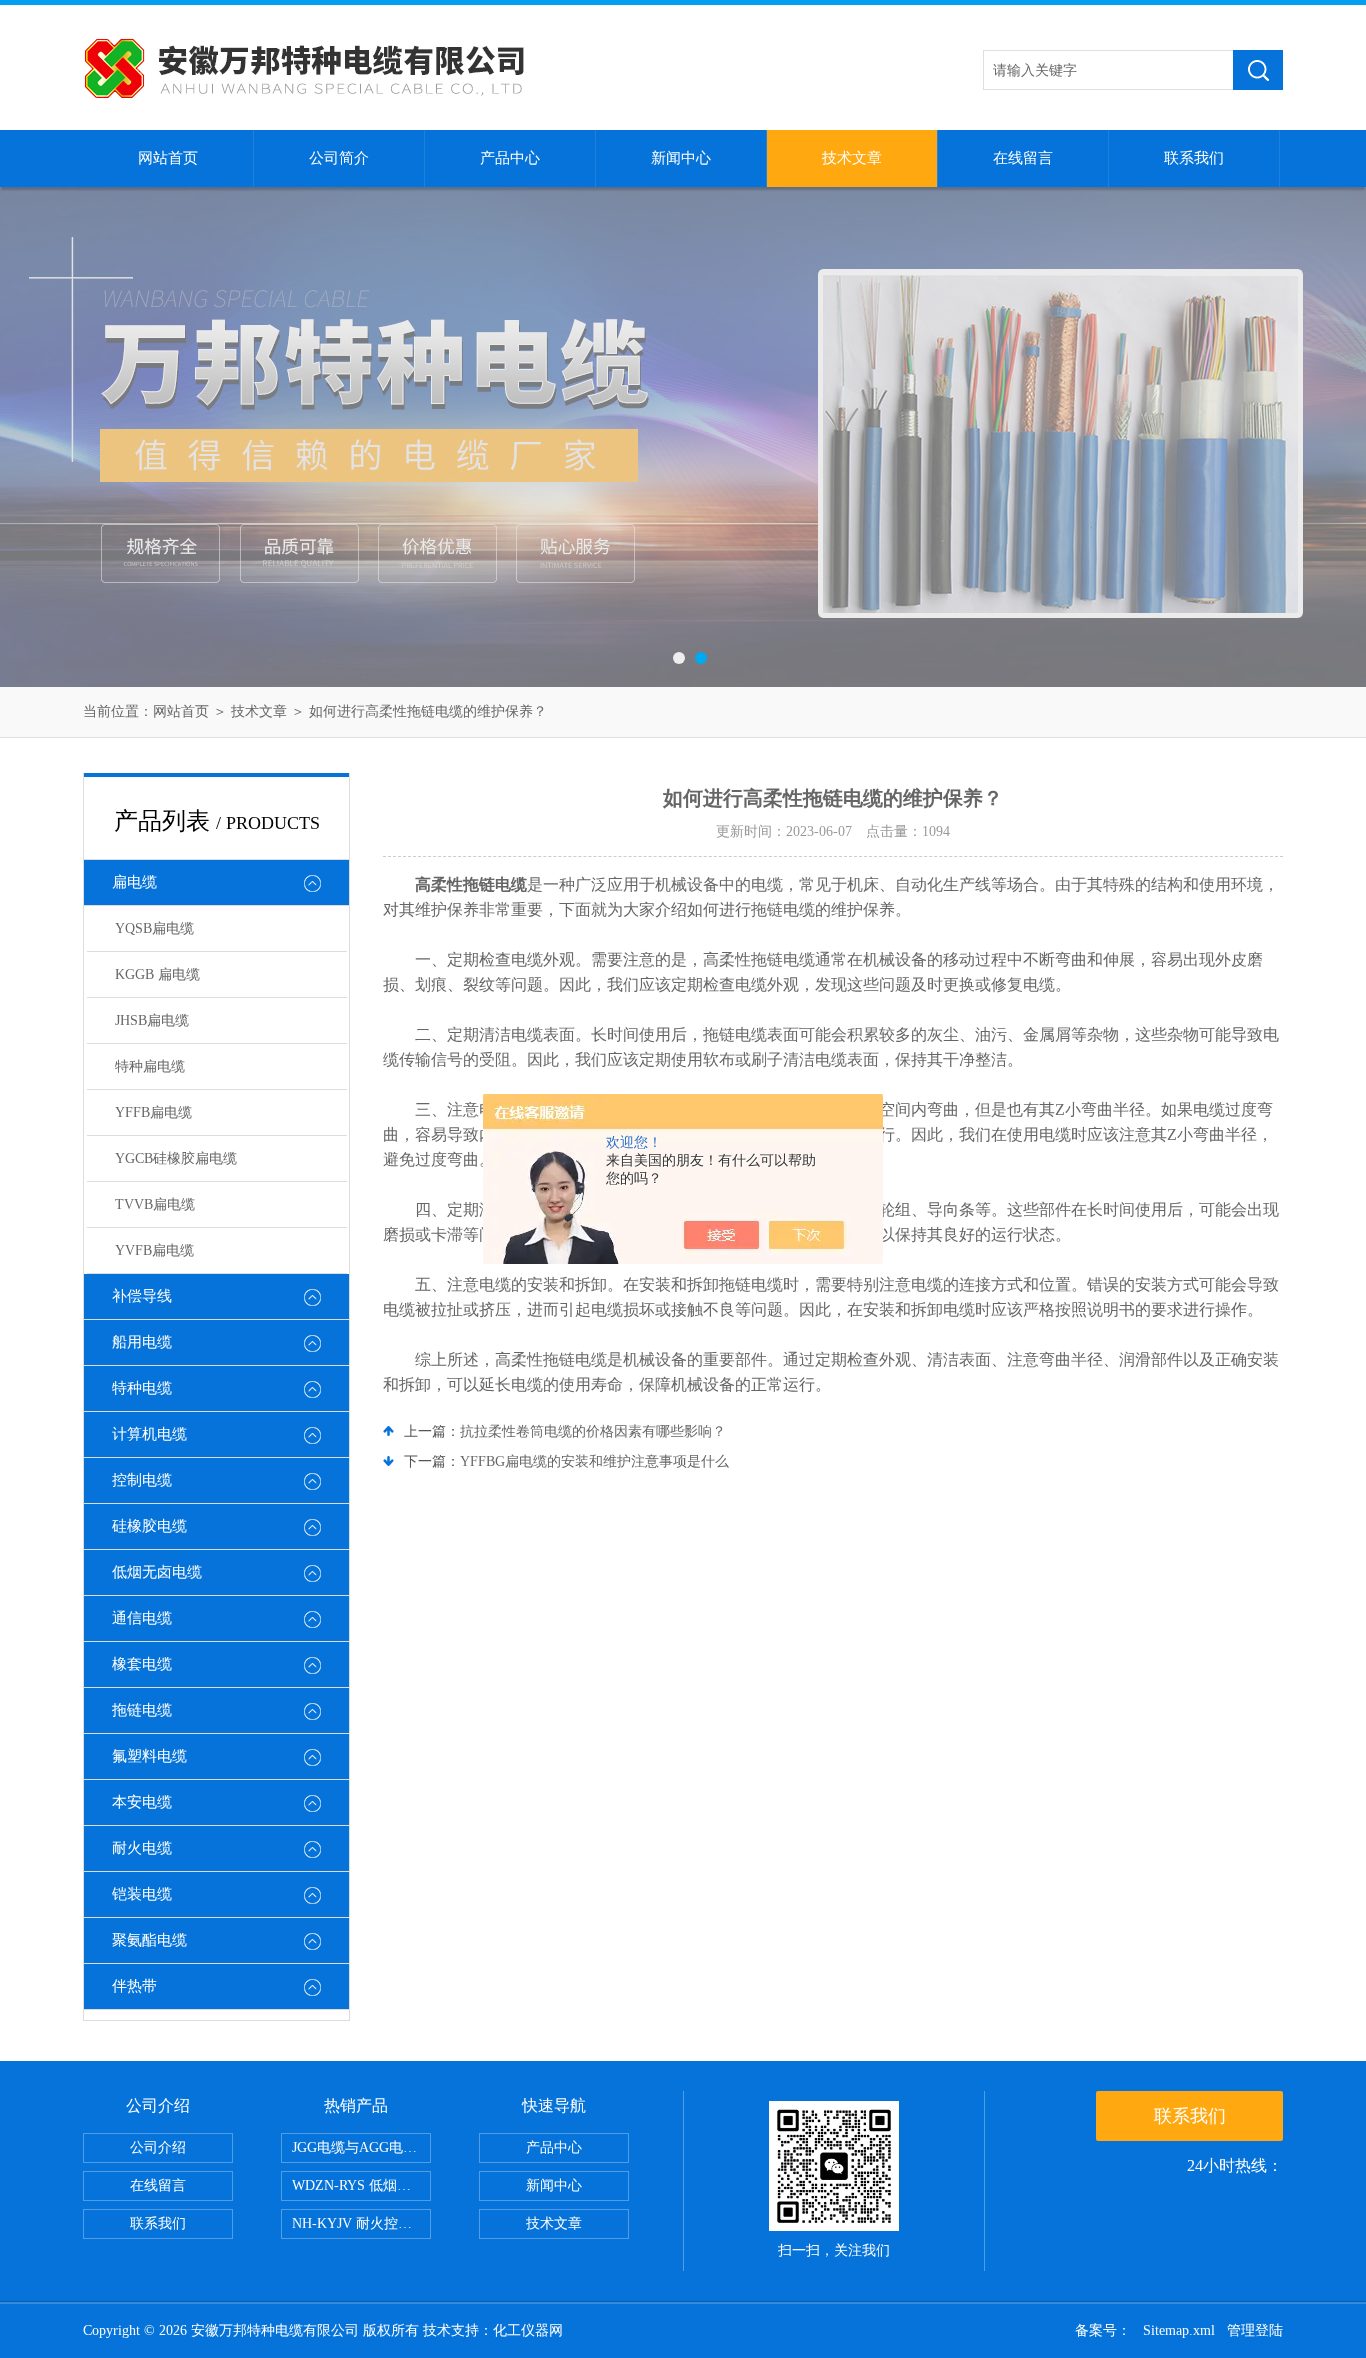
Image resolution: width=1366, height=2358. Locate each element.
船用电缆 (142, 1342)
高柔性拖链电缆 (471, 884)
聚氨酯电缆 (149, 1940)
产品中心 (510, 158)
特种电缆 (142, 1388)
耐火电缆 (142, 1848)
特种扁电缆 (150, 1066)
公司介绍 (158, 2147)
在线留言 (1023, 158)
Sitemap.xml (1179, 2330)
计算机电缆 (149, 1434)
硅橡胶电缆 (149, 1526)
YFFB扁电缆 (153, 1112)
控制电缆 (142, 1480)
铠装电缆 (142, 1894)
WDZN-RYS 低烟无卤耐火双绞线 (361, 2185)
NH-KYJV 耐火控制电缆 (361, 2223)
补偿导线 (142, 1296)
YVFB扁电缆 (154, 1250)
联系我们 (1194, 158)
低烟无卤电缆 (157, 1572)
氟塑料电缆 (149, 1756)
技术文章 (852, 158)
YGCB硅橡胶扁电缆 (176, 1158)
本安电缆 (142, 1802)
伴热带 (134, 1986)
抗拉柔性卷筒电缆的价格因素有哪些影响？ (593, 1431)
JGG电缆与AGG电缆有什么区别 (361, 2147)
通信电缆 (142, 1618)
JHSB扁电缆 (152, 1020)
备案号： (1103, 2330)
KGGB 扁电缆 (157, 974)
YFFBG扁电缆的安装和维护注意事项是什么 (594, 1461)
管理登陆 (1255, 2330)
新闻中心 (681, 158)
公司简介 (339, 158)
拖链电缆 (142, 1710)
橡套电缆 (142, 1664)
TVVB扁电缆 (155, 1204)
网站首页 (168, 158)
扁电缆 (134, 882)
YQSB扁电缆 (154, 928)
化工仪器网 (528, 2330)
